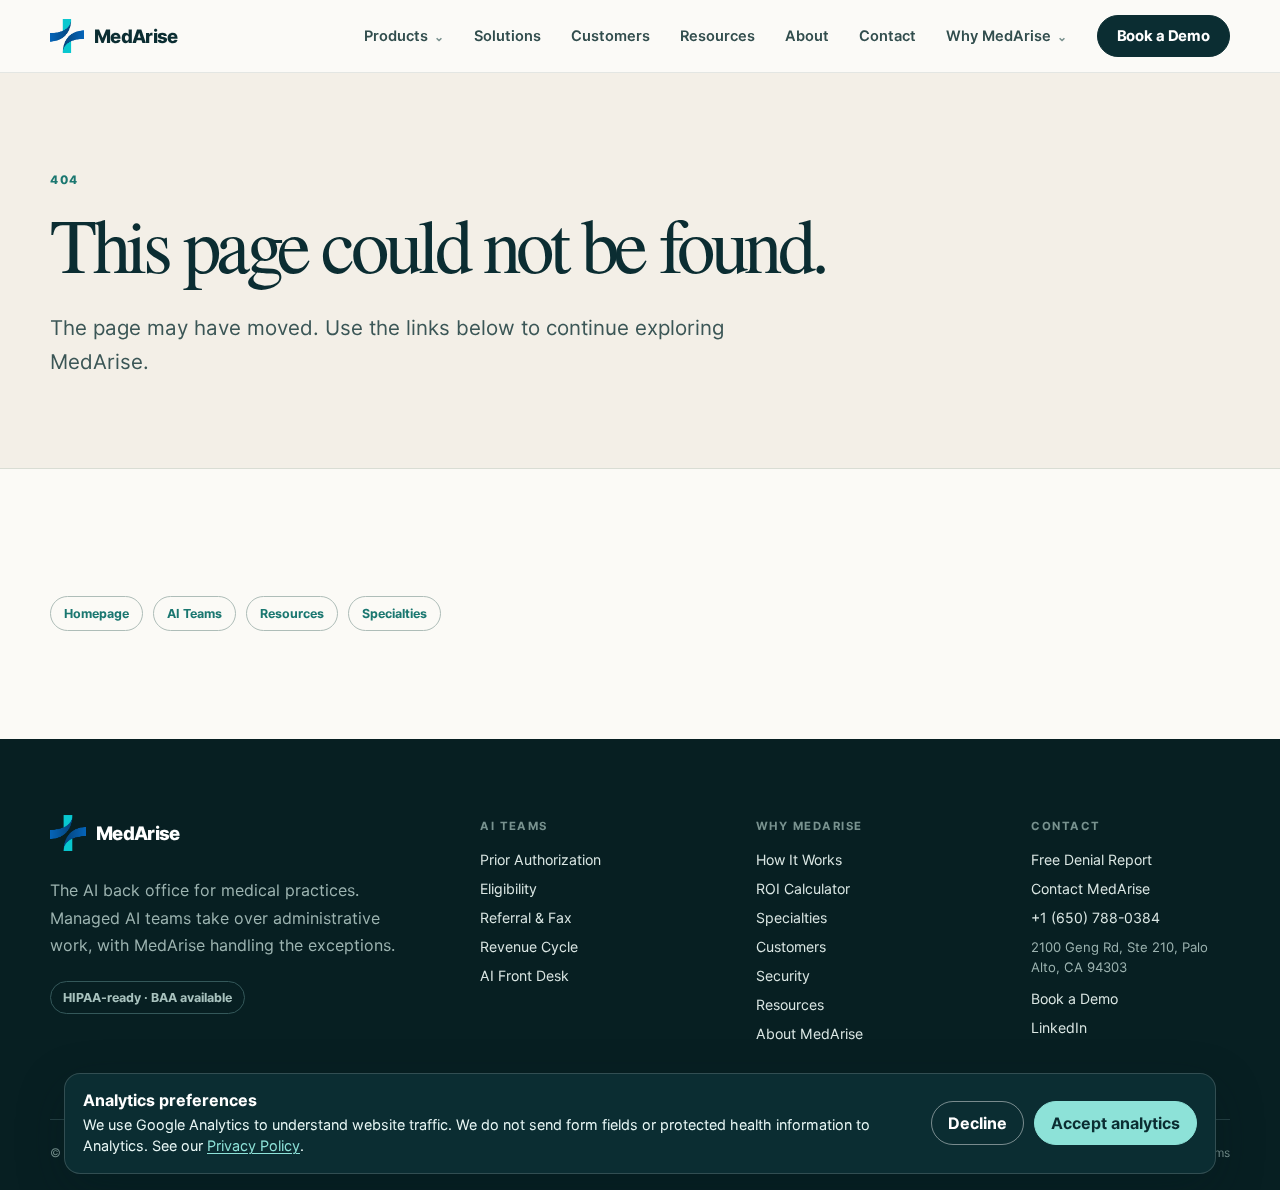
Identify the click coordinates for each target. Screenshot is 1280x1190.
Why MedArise (998, 36)
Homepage (96, 613)
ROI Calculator (803, 888)
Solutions (507, 36)
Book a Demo (1163, 36)
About (807, 36)
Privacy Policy (253, 1145)
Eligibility (508, 888)
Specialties (394, 613)
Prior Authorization (540, 859)
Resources (717, 36)
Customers (610, 36)
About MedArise (809, 1033)
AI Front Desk (524, 975)
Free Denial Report (1091, 859)
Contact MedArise (1090, 888)
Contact (887, 36)
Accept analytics (1115, 1123)
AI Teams (194, 613)
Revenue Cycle (529, 946)
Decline (977, 1123)
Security (783, 975)
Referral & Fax (526, 917)
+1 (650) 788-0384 (1095, 917)
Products (396, 36)
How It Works (799, 859)
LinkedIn (1059, 1027)
